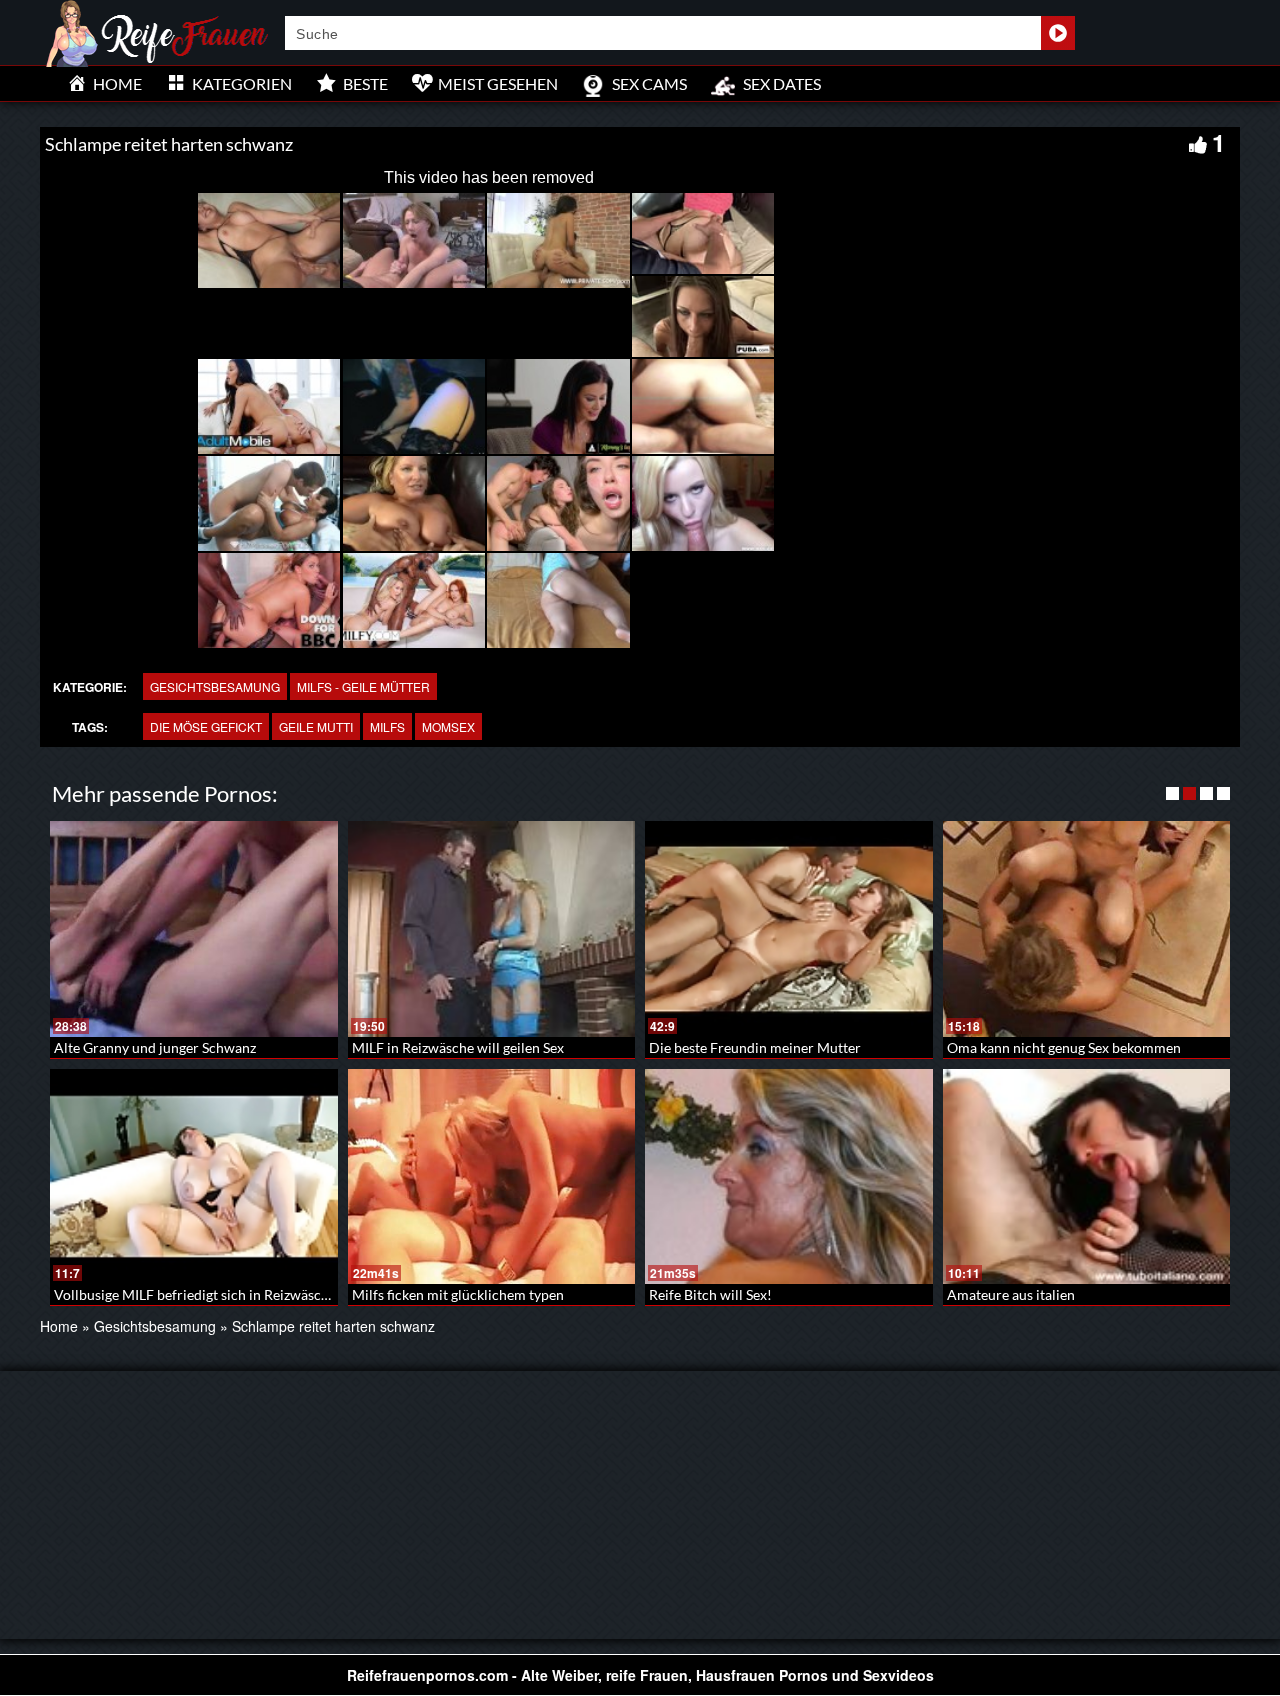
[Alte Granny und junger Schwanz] (194, 929)
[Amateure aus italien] (1087, 1177)
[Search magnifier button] (1058, 33)
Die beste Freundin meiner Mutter (755, 1047)
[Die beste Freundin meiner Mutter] (789, 929)
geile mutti (316, 726)
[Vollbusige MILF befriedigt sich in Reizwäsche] (194, 1177)
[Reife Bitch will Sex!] (789, 1177)
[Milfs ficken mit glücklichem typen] (492, 1177)
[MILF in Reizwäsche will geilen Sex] (492, 929)
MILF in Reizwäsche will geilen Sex (458, 1047)
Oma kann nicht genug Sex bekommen (1064, 1047)
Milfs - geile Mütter (363, 686)
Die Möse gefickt (206, 726)
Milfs (387, 726)
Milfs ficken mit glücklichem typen (458, 1294)
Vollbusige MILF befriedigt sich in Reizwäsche (195, 1294)
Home (59, 1326)
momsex (448, 726)
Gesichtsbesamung (215, 686)
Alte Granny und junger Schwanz (155, 1047)
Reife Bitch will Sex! (710, 1294)
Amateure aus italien (1011, 1294)
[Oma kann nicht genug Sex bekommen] (1087, 929)
